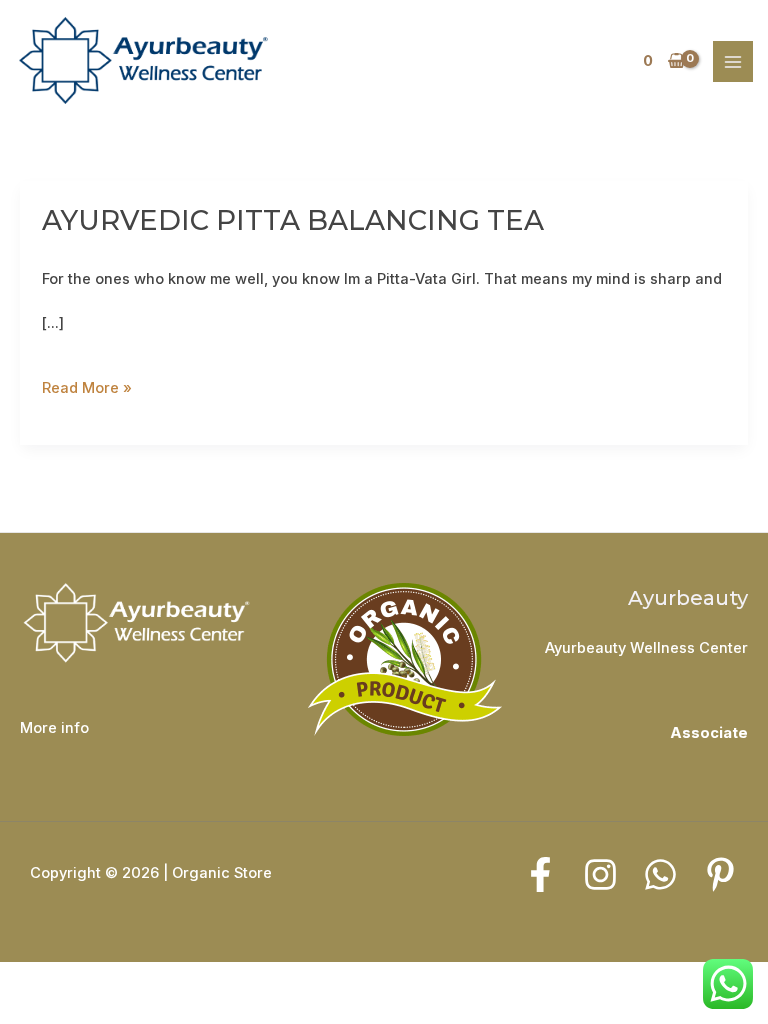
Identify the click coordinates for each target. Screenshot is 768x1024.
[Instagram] (600, 874)
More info (54, 728)
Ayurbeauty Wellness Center (646, 648)
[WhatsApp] (660, 874)
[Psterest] (720, 874)
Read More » (87, 382)
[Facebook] (540, 874)
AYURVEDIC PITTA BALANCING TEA (293, 220)
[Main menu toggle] (733, 61)
